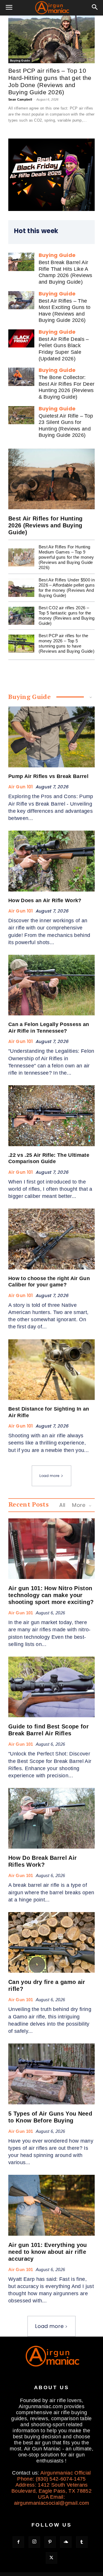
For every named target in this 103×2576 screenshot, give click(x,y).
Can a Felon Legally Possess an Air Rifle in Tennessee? (49, 1028)
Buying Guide (20, 60)
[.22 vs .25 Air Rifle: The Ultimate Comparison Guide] (51, 1116)
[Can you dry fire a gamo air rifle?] (51, 1942)
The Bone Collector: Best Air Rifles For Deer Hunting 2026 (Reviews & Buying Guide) (67, 387)
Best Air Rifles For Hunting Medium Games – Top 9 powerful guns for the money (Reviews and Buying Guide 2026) (66, 557)
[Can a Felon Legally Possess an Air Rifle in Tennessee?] (51, 985)
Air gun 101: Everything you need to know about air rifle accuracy (48, 2252)
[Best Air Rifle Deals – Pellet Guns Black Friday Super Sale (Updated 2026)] (21, 338)
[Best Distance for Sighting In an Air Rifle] (51, 1370)
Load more (49, 1476)
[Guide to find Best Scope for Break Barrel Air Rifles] (51, 1687)
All (62, 1505)
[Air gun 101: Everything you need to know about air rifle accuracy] (51, 2205)
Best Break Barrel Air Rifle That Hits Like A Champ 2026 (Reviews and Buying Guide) (66, 272)
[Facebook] (18, 2542)
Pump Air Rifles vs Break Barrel (48, 776)
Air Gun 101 (21, 787)
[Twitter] (51, 2558)
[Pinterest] (50, 2542)
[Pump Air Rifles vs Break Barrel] (51, 737)
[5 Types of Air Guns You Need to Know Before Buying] (51, 2074)
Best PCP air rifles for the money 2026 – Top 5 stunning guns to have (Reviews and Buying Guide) (67, 643)
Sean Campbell (20, 99)
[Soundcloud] (66, 2542)
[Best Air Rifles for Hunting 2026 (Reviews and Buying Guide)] (51, 479)
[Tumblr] (82, 2542)
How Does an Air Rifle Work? (45, 900)
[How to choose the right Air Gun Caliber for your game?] (51, 1239)
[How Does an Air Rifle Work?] (51, 861)
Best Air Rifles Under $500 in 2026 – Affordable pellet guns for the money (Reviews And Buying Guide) (67, 588)
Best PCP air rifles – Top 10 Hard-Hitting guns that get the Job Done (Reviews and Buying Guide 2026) (50, 81)
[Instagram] (34, 2542)
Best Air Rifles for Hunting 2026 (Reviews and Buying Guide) (45, 525)
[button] (9, 8)
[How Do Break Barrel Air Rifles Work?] (51, 1818)
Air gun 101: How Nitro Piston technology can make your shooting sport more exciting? (51, 1595)
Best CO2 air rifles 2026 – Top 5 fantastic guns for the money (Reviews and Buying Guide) (67, 615)
